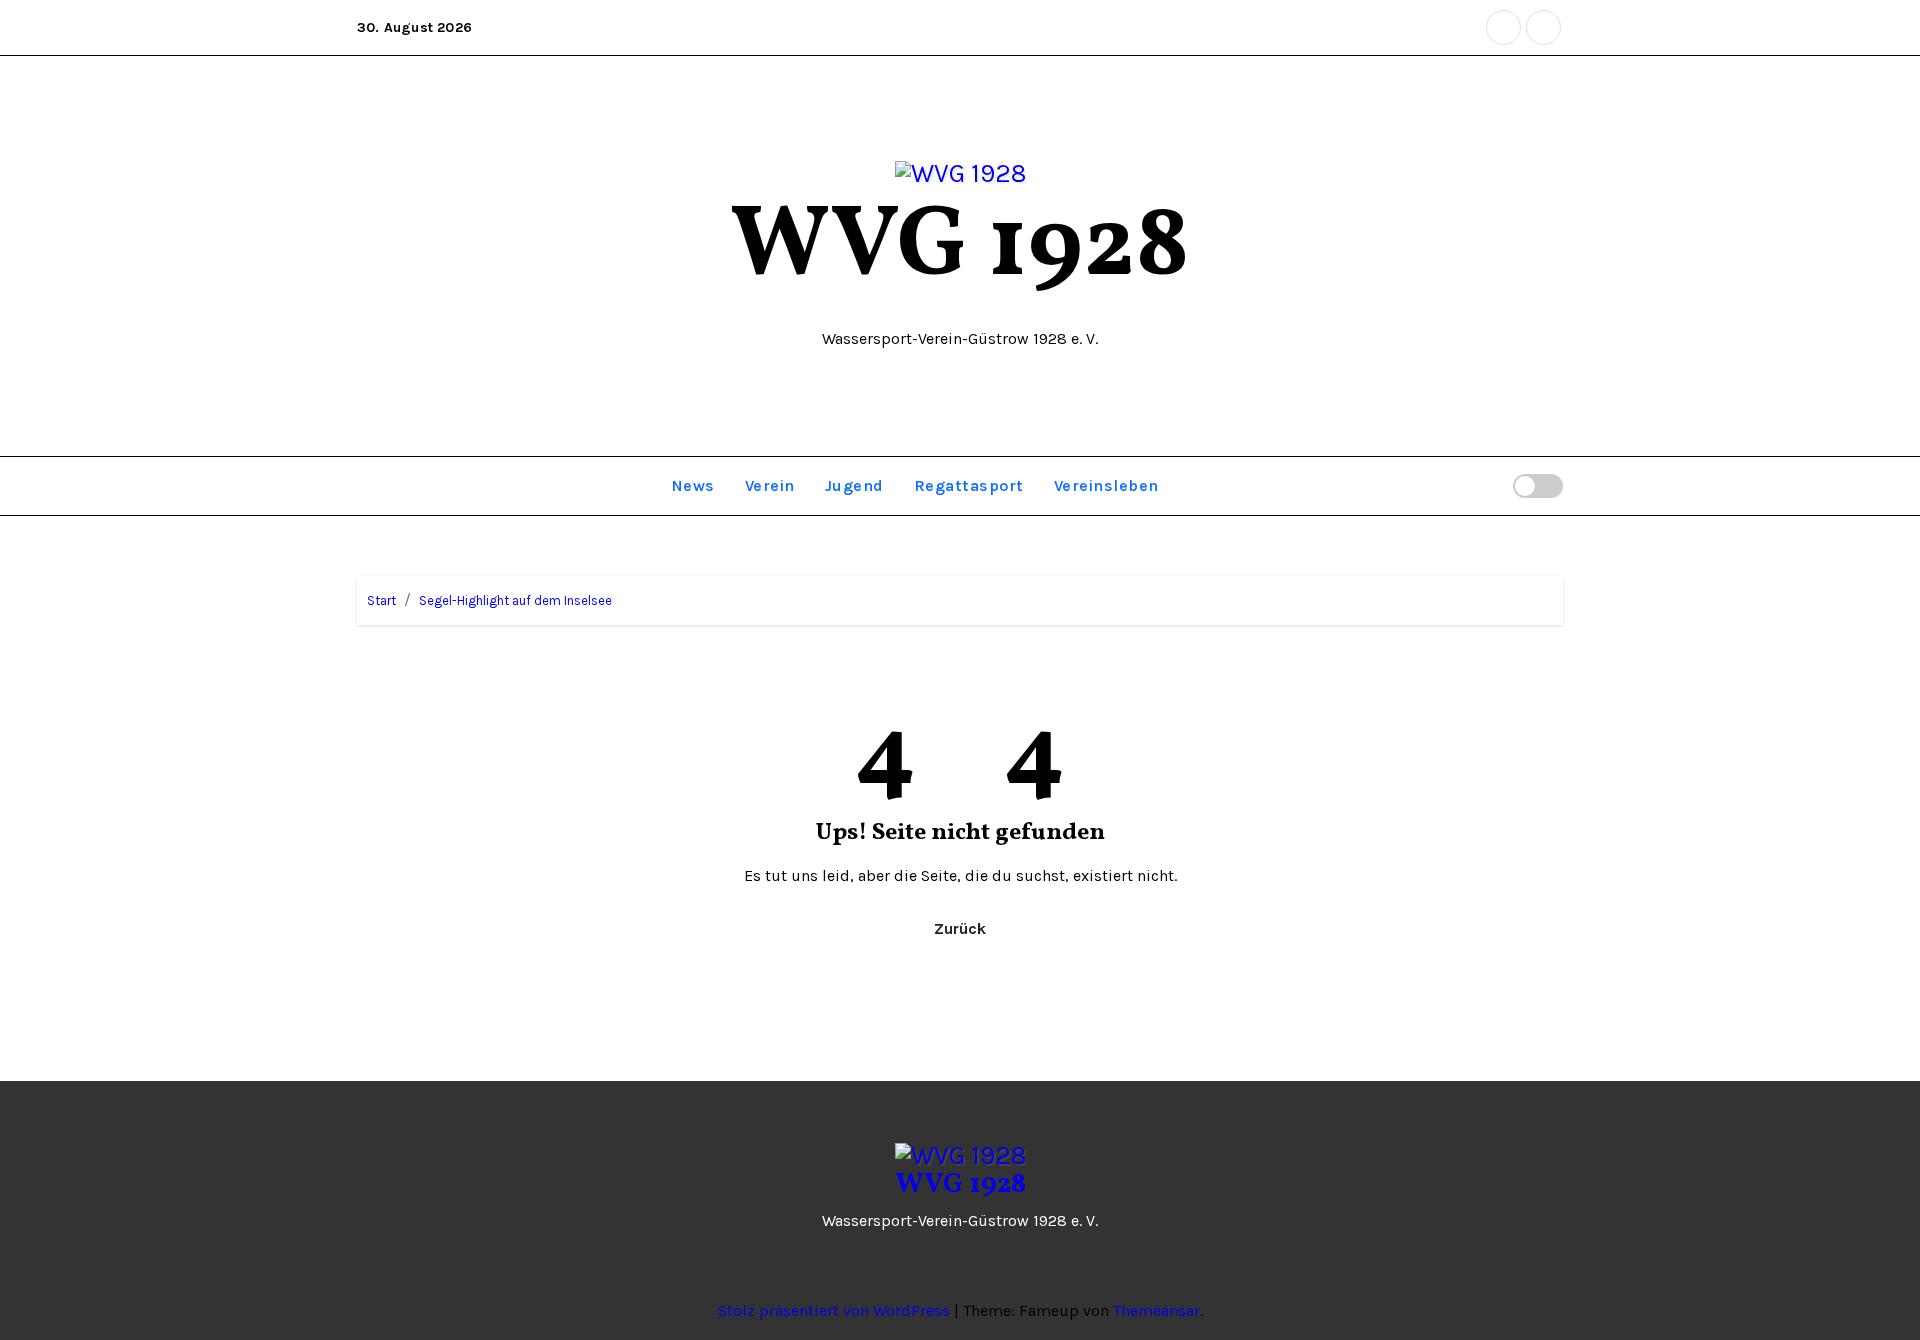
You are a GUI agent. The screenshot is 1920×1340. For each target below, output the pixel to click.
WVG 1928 (960, 248)
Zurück (960, 928)
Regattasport (969, 485)
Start (381, 600)
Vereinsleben (1106, 485)
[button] (1489, 485)
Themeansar (1156, 1310)
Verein (770, 485)
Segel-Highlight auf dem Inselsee (515, 600)
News (693, 485)
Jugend (854, 485)
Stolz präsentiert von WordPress (836, 1310)
